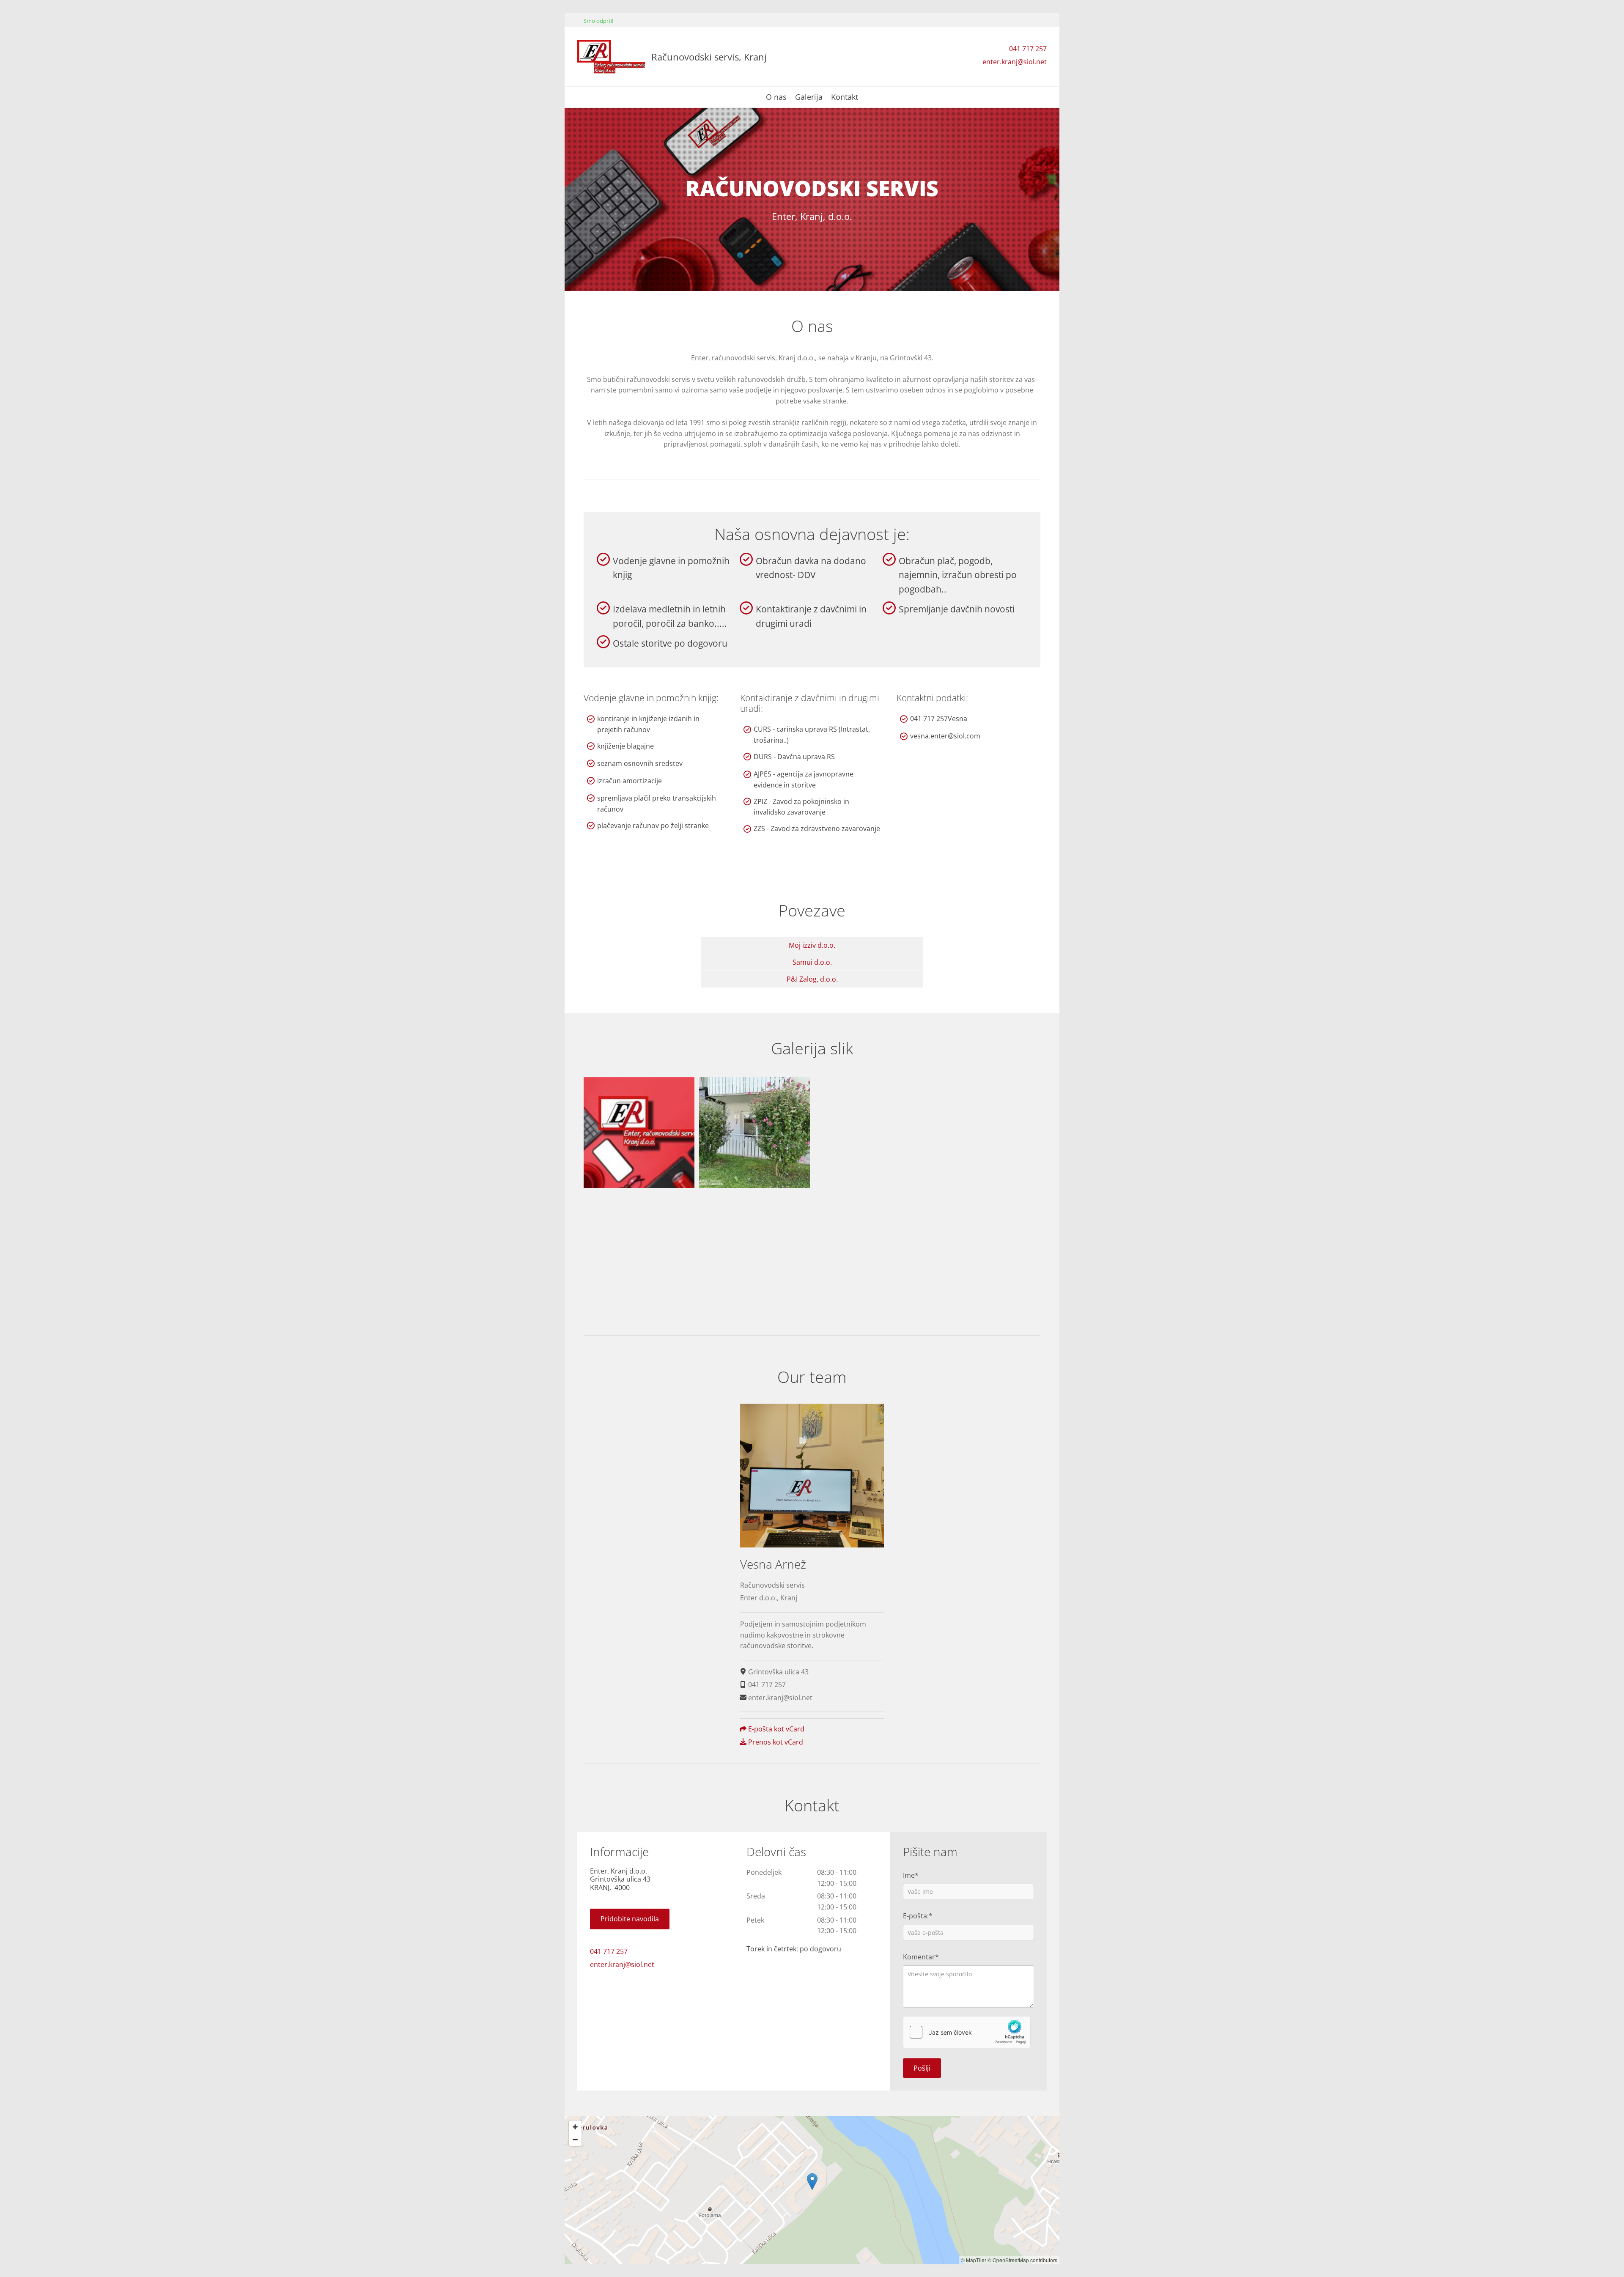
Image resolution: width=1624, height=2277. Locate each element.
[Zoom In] (575, 2127)
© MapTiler (974, 2260)
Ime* (911, 1875)
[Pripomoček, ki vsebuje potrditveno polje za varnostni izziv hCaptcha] (967, 2032)
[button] (630, 1919)
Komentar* (921, 1957)
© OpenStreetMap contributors (1022, 2260)
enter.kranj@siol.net (1015, 62)
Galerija (809, 97)
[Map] (812, 2190)
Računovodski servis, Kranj (709, 57)
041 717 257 (1028, 49)
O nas (776, 97)
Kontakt (845, 97)
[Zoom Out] (575, 2140)
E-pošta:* (918, 1916)
